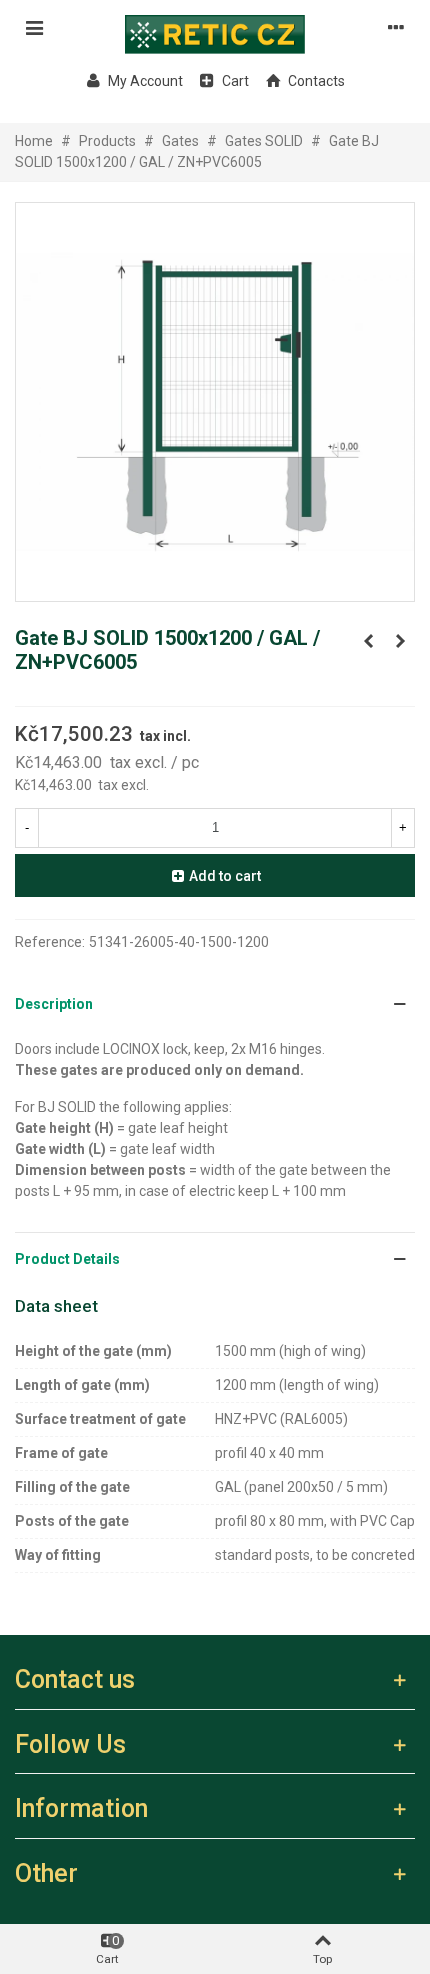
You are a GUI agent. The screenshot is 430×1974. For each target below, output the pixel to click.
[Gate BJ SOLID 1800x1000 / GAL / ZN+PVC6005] (400, 641)
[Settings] (396, 27)
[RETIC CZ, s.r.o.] (215, 27)
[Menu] (34, 27)
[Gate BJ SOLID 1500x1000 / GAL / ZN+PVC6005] (368, 641)
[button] (215, 1004)
